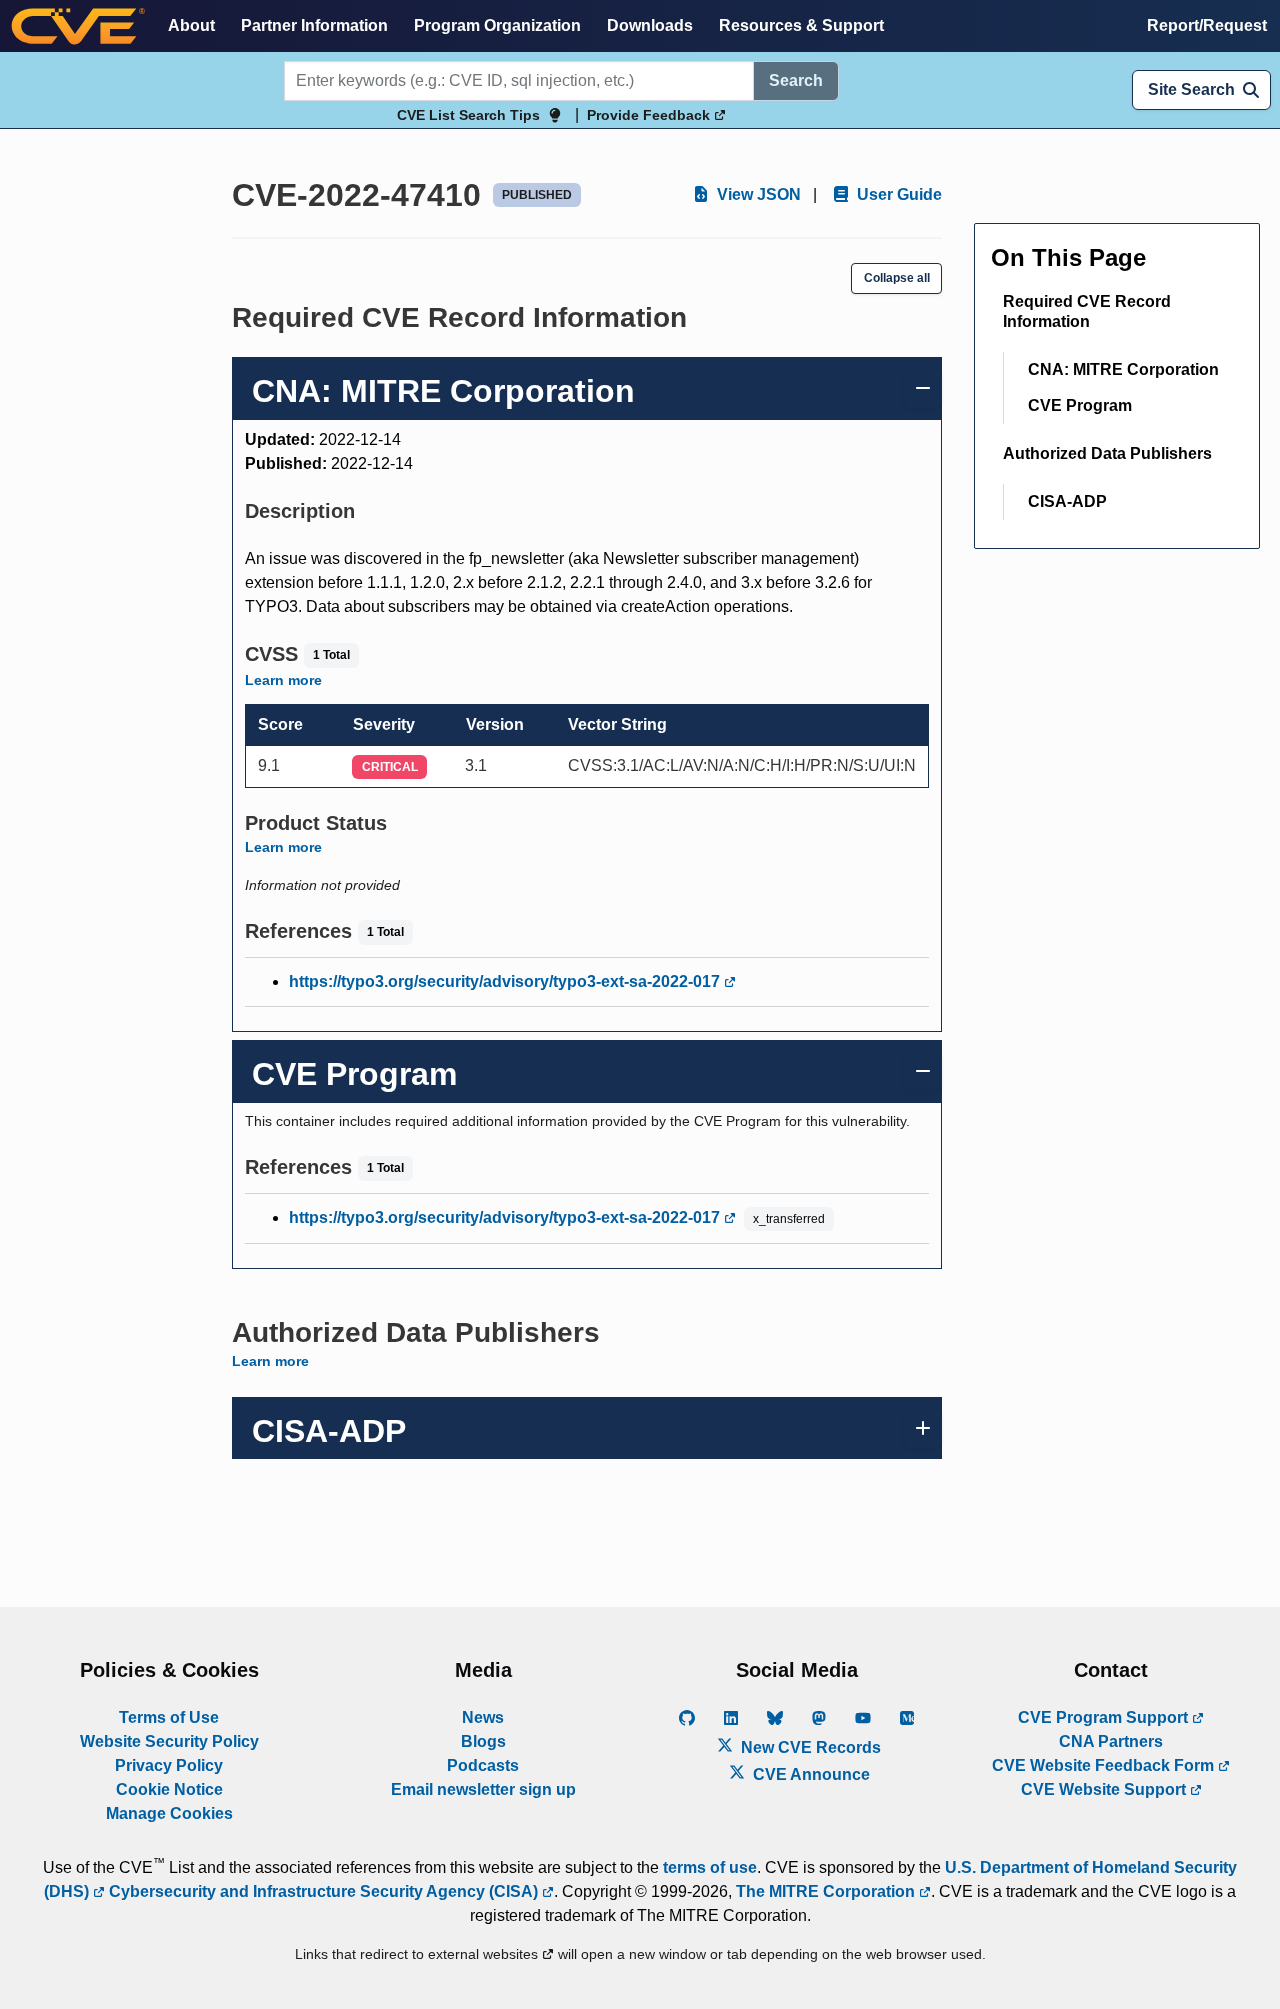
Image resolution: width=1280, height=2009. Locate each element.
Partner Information (314, 25)
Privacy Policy (169, 1765)
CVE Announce (809, 1774)
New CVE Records (809, 1747)
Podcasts (483, 1765)
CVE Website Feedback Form (1105, 1765)
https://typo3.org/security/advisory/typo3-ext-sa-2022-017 (506, 981)
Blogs (483, 1741)
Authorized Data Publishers (1107, 453)
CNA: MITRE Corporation (1123, 369)
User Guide (897, 194)
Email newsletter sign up (483, 1789)
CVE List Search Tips (468, 115)
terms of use (710, 1867)
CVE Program (1080, 405)
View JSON (757, 194)
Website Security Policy (169, 1741)
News (483, 1717)
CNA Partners (1111, 1741)
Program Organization (497, 25)
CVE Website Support (1105, 1789)
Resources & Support (801, 25)
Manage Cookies (169, 1813)
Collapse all (897, 278)
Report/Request (1207, 25)
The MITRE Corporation (827, 1891)
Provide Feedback (650, 115)
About (191, 25)
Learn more (283, 680)
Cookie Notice (169, 1789)
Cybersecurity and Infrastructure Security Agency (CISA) (323, 1891)
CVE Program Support (1105, 1717)
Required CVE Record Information (1087, 311)
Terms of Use (169, 1717)
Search (796, 80)
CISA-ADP (1067, 501)
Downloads (650, 25)
